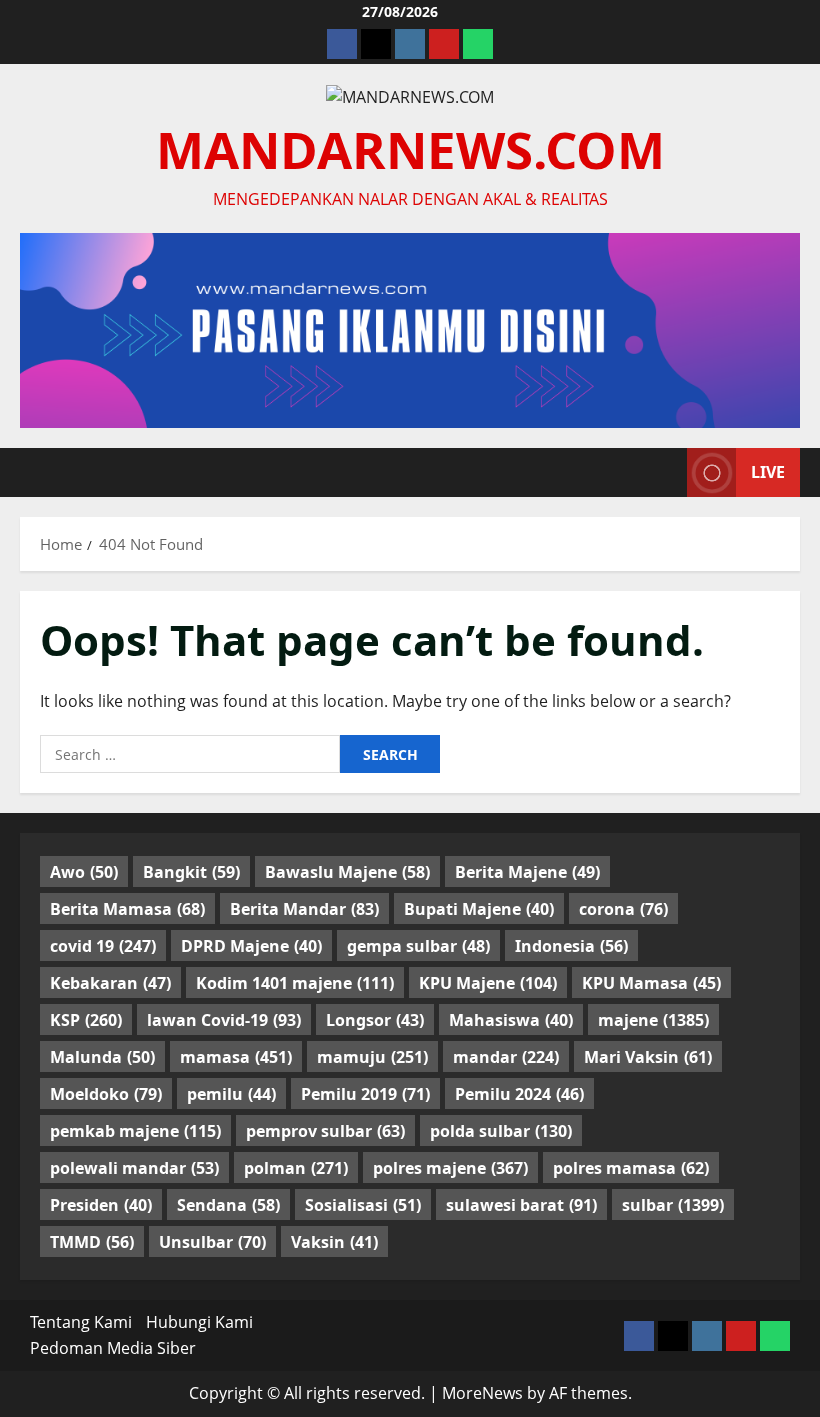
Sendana (228, 1205)
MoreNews (482, 1393)
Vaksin (334, 1242)
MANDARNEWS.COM (410, 149)
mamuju (372, 1057)
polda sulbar (501, 1131)
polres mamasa (631, 1168)
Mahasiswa (511, 1020)
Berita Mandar (304, 909)
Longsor (375, 1020)
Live (768, 471)
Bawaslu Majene (347, 872)
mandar (506, 1057)
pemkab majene (135, 1131)
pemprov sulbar (325, 1131)
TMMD (92, 1242)
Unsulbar (212, 1242)
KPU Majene (488, 983)
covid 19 (103, 946)
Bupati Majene (479, 909)
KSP (86, 1020)
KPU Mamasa (651, 983)
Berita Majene (527, 872)
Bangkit (191, 872)
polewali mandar (134, 1168)
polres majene (450, 1168)
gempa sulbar (418, 946)
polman (296, 1168)
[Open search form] (666, 472)
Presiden (101, 1205)
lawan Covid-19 (224, 1020)
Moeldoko (106, 1094)
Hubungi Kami (199, 1322)
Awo (84, 872)
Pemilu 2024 (519, 1094)
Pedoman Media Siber (113, 1348)
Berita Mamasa (127, 909)
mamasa (236, 1057)
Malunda (102, 1057)
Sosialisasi (363, 1205)
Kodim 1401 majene (295, 983)
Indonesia (571, 946)
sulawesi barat (521, 1205)
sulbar (673, 1205)
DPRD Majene (251, 946)
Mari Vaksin (648, 1057)
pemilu (231, 1094)
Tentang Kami (81, 1322)
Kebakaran (110, 983)
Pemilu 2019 (365, 1094)
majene (653, 1020)
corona (623, 909)
